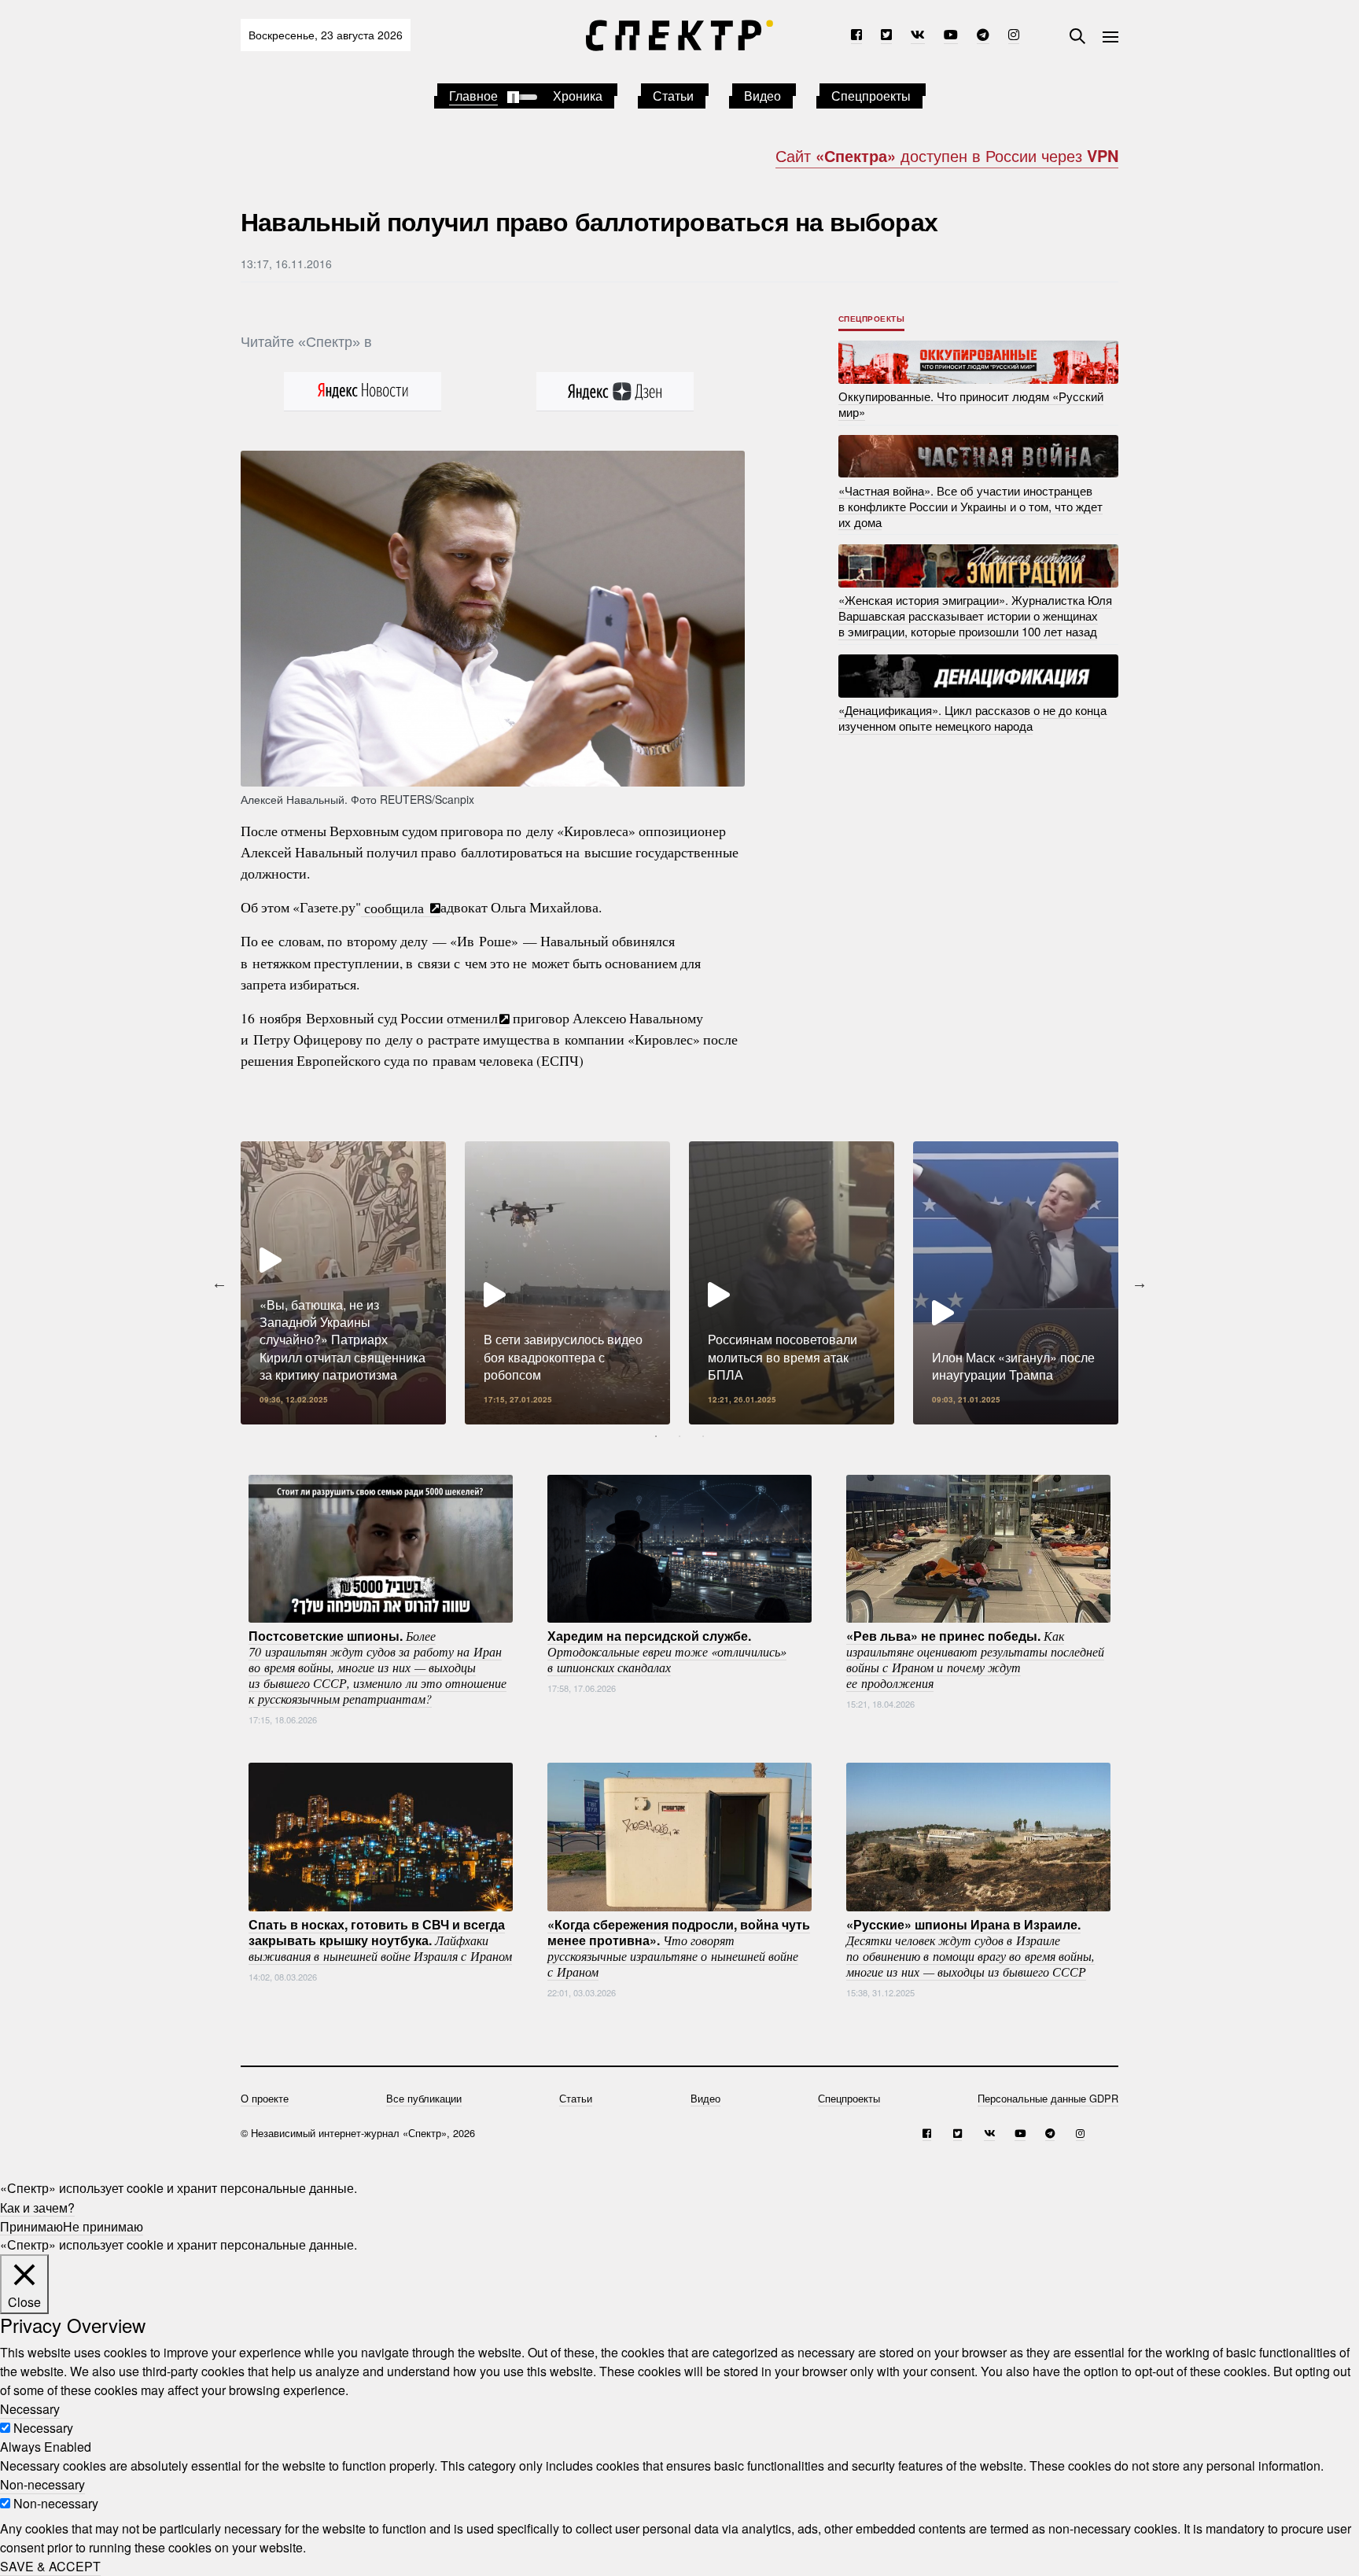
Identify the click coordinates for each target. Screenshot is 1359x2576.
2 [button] (679, 1436)
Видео (762, 96)
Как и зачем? (37, 2207)
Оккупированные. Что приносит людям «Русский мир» (971, 404)
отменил (472, 1018)
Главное (473, 96)
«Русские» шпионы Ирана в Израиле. (970, 1947)
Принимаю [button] (31, 2226)
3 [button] (703, 1436)
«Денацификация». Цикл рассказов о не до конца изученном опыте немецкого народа (972, 718)
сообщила (395, 907)
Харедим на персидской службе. (667, 1650)
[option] (343, 1283)
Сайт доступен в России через (947, 155)
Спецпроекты (871, 96)
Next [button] (1140, 1283)
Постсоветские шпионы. (377, 1666)
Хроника (578, 96)
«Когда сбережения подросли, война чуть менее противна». (679, 1947)
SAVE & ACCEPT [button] (50, 2566)
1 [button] (656, 1436)
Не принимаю (103, 2226)
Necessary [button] (30, 2409)
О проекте (265, 2098)
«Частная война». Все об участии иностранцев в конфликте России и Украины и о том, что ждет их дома (970, 505)
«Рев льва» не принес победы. (975, 1658)
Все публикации (424, 2098)
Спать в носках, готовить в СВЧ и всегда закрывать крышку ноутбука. (380, 1939)
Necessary (43, 2428)
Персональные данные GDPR (1048, 2098)
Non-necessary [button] (42, 2484)
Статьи (673, 96)
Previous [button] (219, 1283)
